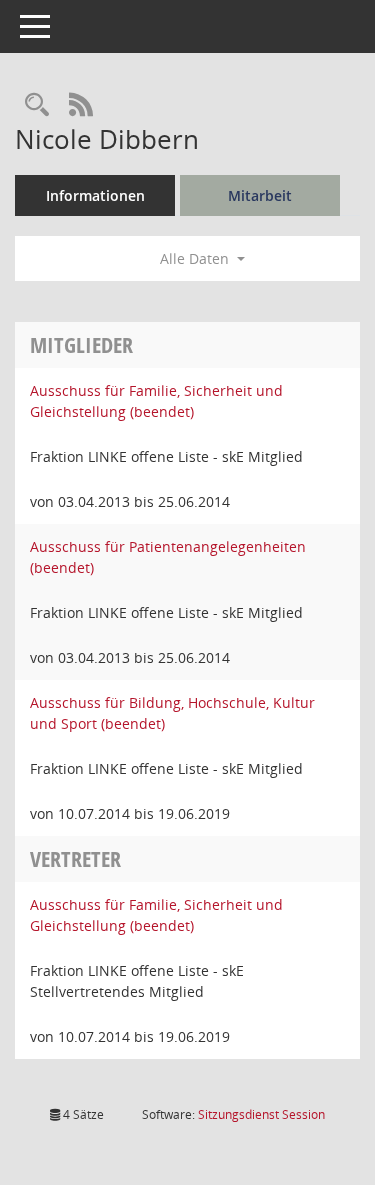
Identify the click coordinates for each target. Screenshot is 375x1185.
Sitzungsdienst (261, 1114)
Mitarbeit (260, 195)
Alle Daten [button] (196, 258)
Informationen (95, 195)
